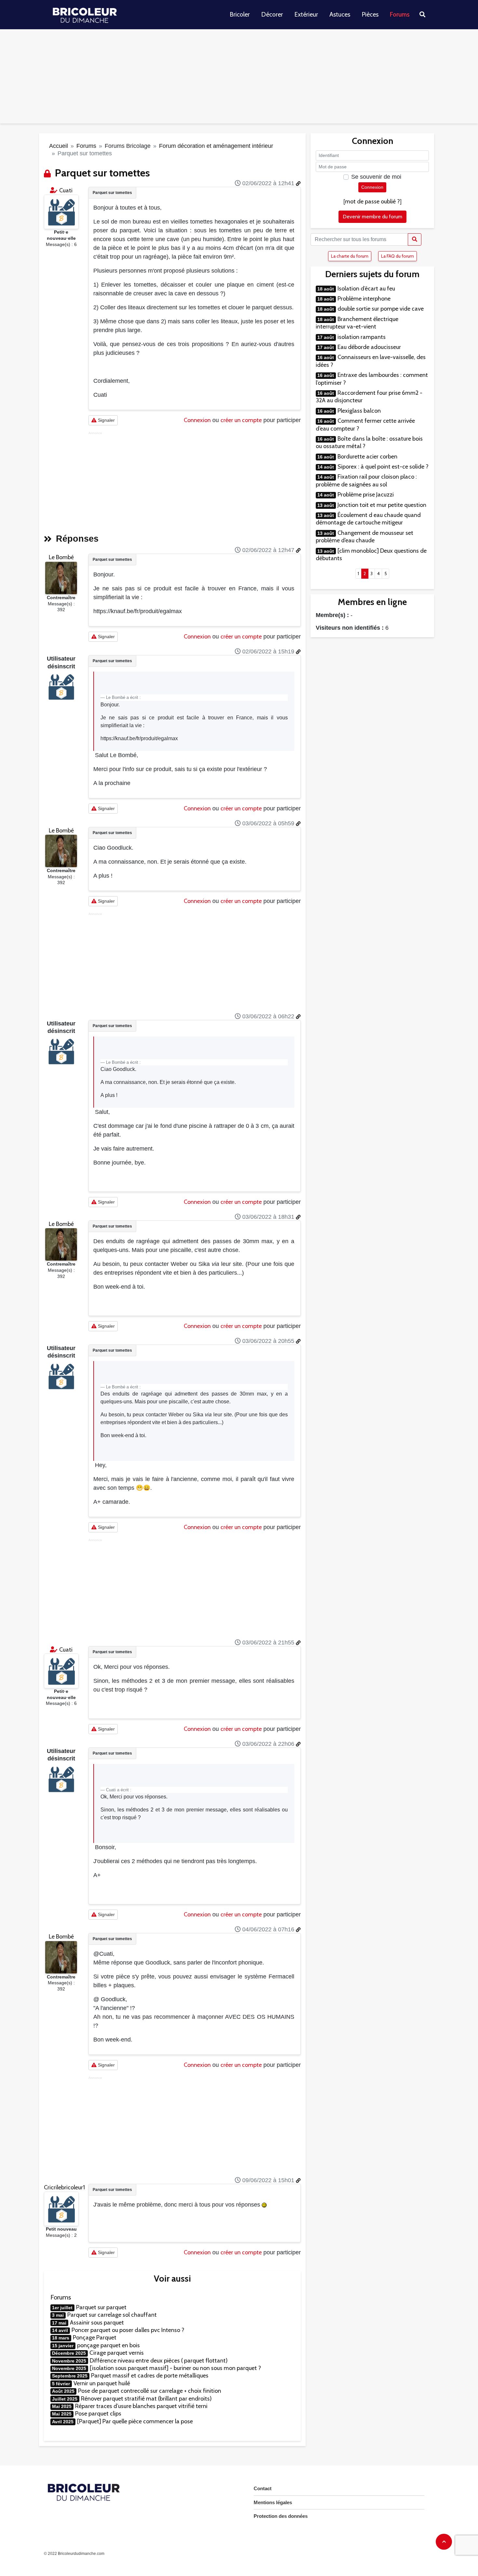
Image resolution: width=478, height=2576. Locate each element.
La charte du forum (350, 256)
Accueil (59, 146)
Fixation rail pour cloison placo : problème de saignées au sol (366, 480)
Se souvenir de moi (376, 177)
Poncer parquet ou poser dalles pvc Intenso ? (128, 2330)
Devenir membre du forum (372, 217)
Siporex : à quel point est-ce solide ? (383, 467)
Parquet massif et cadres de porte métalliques (150, 2376)
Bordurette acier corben (367, 457)
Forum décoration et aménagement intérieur (216, 146)
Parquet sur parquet (101, 2307)
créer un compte (241, 420)
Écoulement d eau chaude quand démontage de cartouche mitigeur (368, 519)
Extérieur (306, 14)
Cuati (66, 190)
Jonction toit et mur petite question (382, 505)
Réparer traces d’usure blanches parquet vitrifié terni (141, 2406)
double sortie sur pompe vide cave (381, 309)
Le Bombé (61, 557)
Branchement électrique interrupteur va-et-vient (357, 323)
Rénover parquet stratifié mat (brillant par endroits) (146, 2399)
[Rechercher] (415, 239)
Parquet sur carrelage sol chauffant (112, 2315)
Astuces (340, 14)
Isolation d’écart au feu (366, 289)
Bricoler (240, 14)
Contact (263, 2488)
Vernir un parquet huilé (102, 2383)
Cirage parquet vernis (117, 2353)
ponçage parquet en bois (108, 2345)
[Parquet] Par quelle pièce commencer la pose (135, 2421)
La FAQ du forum (398, 256)
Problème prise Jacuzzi (366, 495)
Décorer (272, 14)
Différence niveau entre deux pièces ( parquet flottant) (159, 2361)
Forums (400, 14)
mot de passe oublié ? (372, 201)
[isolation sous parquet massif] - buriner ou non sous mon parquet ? (175, 2368)
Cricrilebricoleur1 (64, 2187)
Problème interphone (364, 299)
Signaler (106, 420)
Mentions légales (273, 2502)
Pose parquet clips (98, 2414)
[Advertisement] (239, 78)
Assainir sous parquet (97, 2323)
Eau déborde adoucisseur (369, 347)
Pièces (370, 14)
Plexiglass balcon (359, 411)
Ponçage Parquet (95, 2338)
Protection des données (281, 2516)
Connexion (197, 420)
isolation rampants (362, 337)
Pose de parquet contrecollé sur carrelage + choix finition (150, 2391)
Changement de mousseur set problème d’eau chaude (365, 537)
